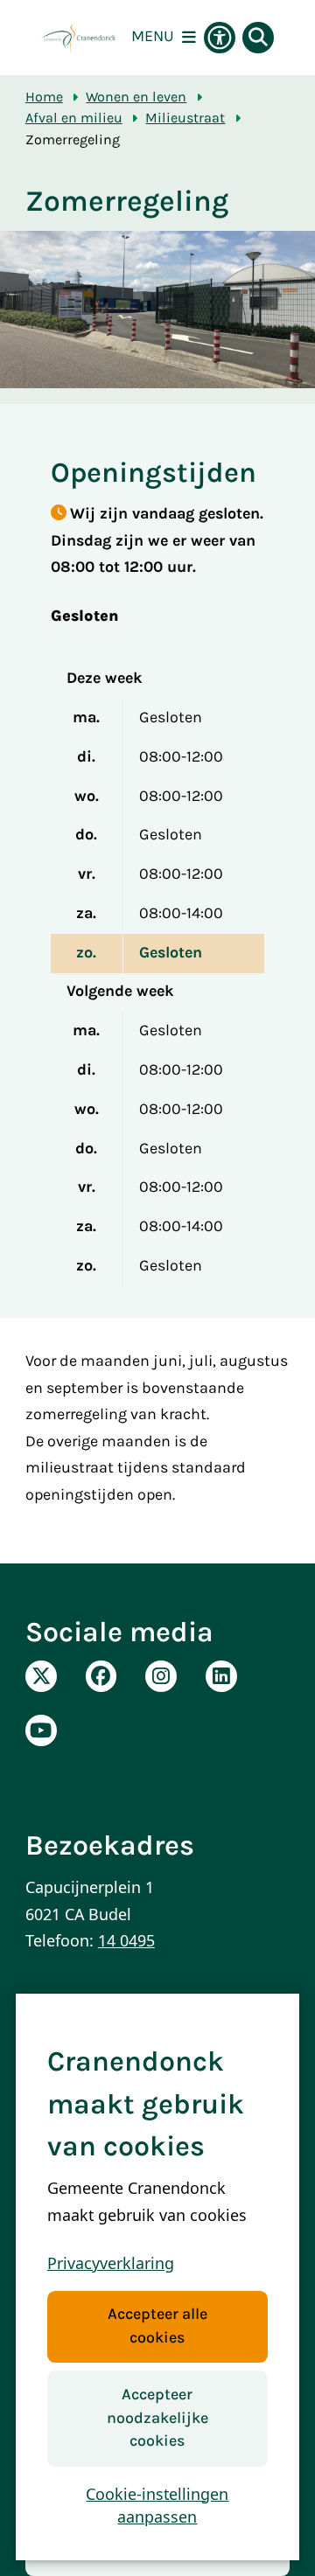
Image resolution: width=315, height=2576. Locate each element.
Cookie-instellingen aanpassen (157, 2506)
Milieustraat (185, 118)
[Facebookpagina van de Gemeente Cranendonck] (101, 1676)
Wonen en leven (136, 97)
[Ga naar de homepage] (78, 38)
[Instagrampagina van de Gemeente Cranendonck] (161, 1676)
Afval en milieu (74, 118)
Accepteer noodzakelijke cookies (157, 2418)
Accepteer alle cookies (157, 2326)
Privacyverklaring (111, 2263)
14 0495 (126, 1940)
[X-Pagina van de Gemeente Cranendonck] (41, 1676)
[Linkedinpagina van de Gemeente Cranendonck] (221, 1676)
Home (44, 97)
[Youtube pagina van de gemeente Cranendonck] (41, 1730)
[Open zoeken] (258, 38)
